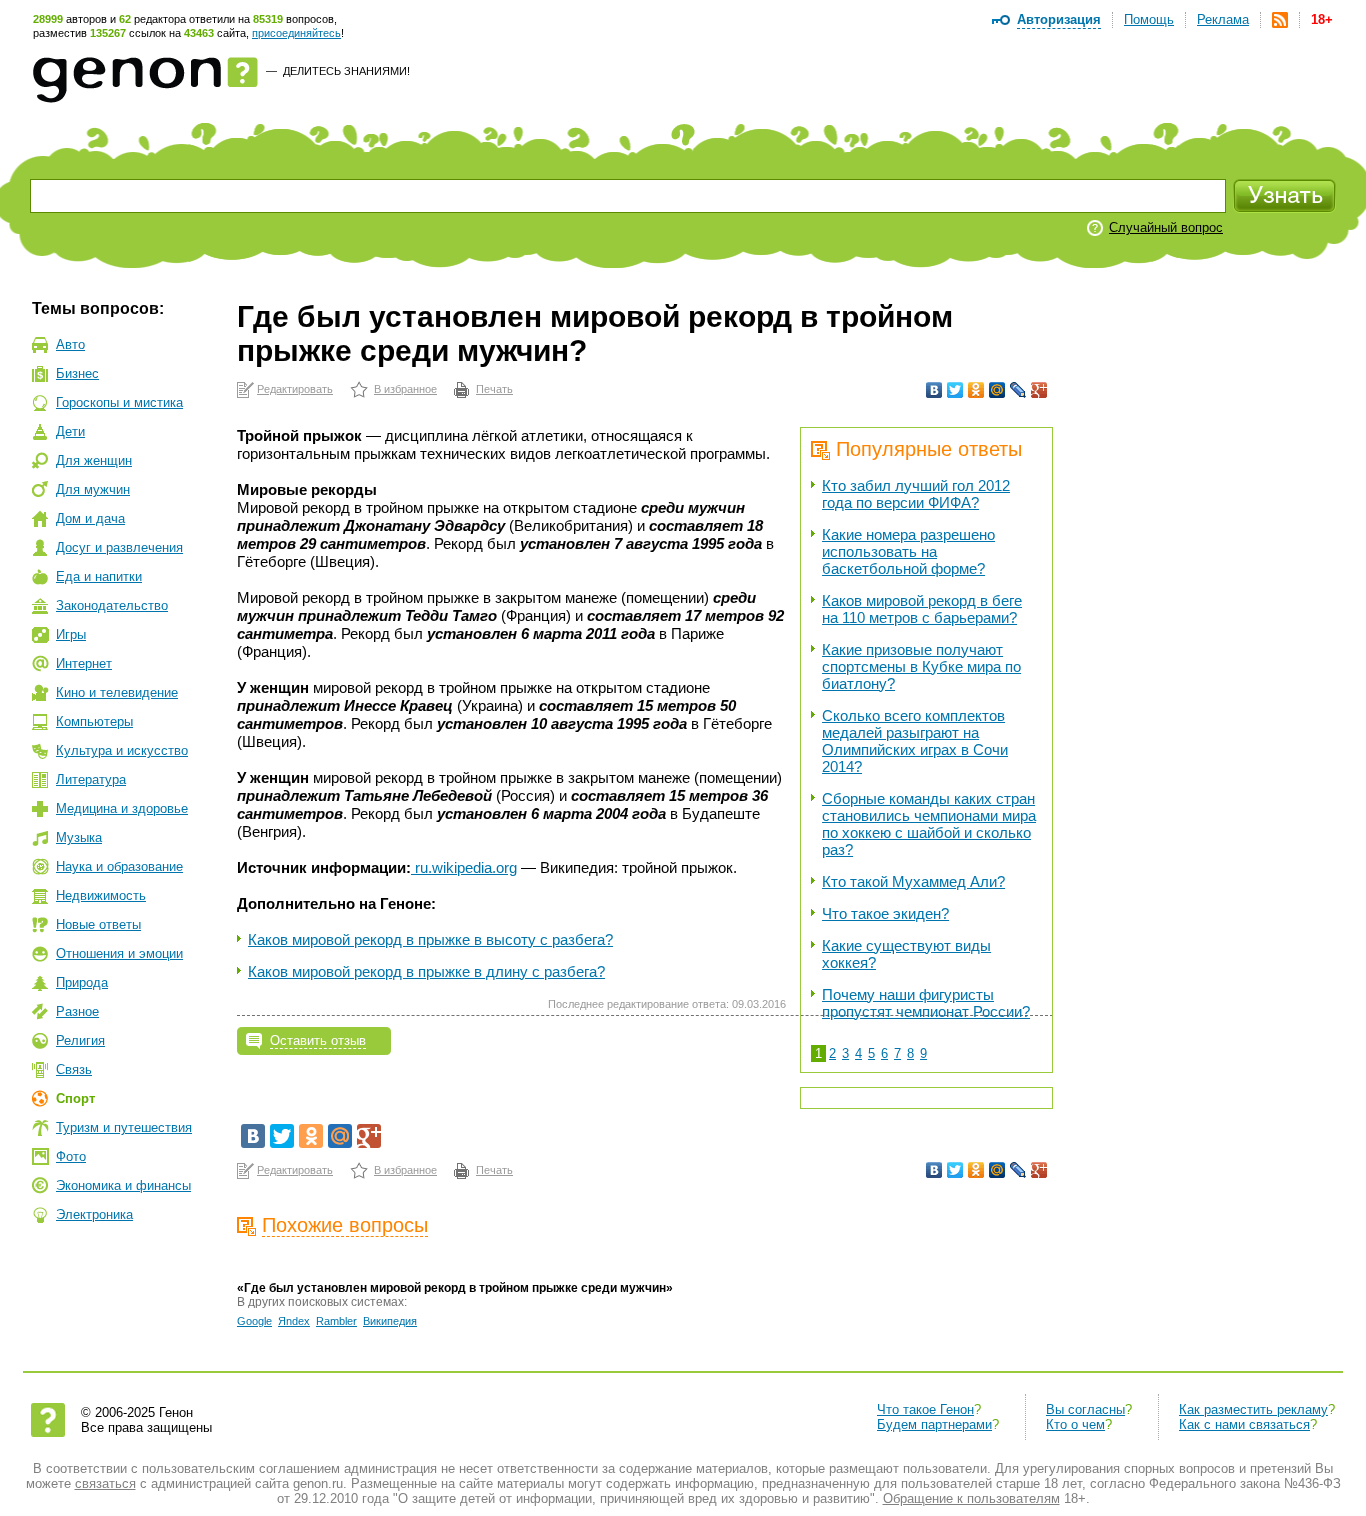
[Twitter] (955, 390)
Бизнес (77, 373)
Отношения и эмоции (119, 953)
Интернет (84, 663)
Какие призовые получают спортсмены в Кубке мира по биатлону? (921, 666)
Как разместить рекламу (1253, 1409)
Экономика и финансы (123, 1185)
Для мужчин (93, 489)
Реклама (1223, 19)
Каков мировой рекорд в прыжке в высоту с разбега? (430, 939)
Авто (70, 344)
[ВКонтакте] (934, 390)
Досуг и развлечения (119, 547)
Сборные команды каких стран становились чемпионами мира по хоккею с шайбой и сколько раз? (929, 824)
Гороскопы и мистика (119, 402)
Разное (77, 1011)
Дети (70, 431)
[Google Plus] (1039, 390)
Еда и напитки (99, 576)
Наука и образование (119, 866)
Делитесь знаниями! (346, 71)
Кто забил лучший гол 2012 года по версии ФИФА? (916, 494)
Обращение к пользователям (971, 1498)
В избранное (405, 389)
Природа (82, 982)
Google (254, 1321)
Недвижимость (101, 895)
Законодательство (112, 605)
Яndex (294, 1321)
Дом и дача (90, 518)
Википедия (390, 1321)
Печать (494, 389)
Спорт (75, 1098)
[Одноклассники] (976, 390)
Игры (71, 634)
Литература (91, 779)
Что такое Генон (925, 1409)
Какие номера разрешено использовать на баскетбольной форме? (908, 551)
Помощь (1149, 19)
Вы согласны (1085, 1409)
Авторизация (1059, 19)
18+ (1322, 19)
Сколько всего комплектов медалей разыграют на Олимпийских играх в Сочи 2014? (915, 741)
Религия (80, 1040)
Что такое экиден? (885, 913)
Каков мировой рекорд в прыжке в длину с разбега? (426, 971)
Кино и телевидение (117, 692)
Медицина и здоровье (122, 808)
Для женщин (94, 460)
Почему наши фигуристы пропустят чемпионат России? (926, 1003)
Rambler (336, 1321)
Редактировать (295, 389)
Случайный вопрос (1166, 227)
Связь (74, 1069)
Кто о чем (1075, 1424)
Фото (71, 1156)
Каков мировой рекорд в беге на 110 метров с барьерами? (922, 609)
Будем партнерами (934, 1424)
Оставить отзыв (318, 1040)
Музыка (79, 837)
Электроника (94, 1214)
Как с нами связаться (1244, 1424)
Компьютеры (94, 721)
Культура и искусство (122, 750)
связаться (105, 1483)
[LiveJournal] (1018, 390)
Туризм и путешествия (124, 1127)
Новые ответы (98, 924)
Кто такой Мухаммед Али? (913, 881)
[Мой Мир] (997, 390)
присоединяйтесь (296, 33)
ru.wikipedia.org (466, 867)
